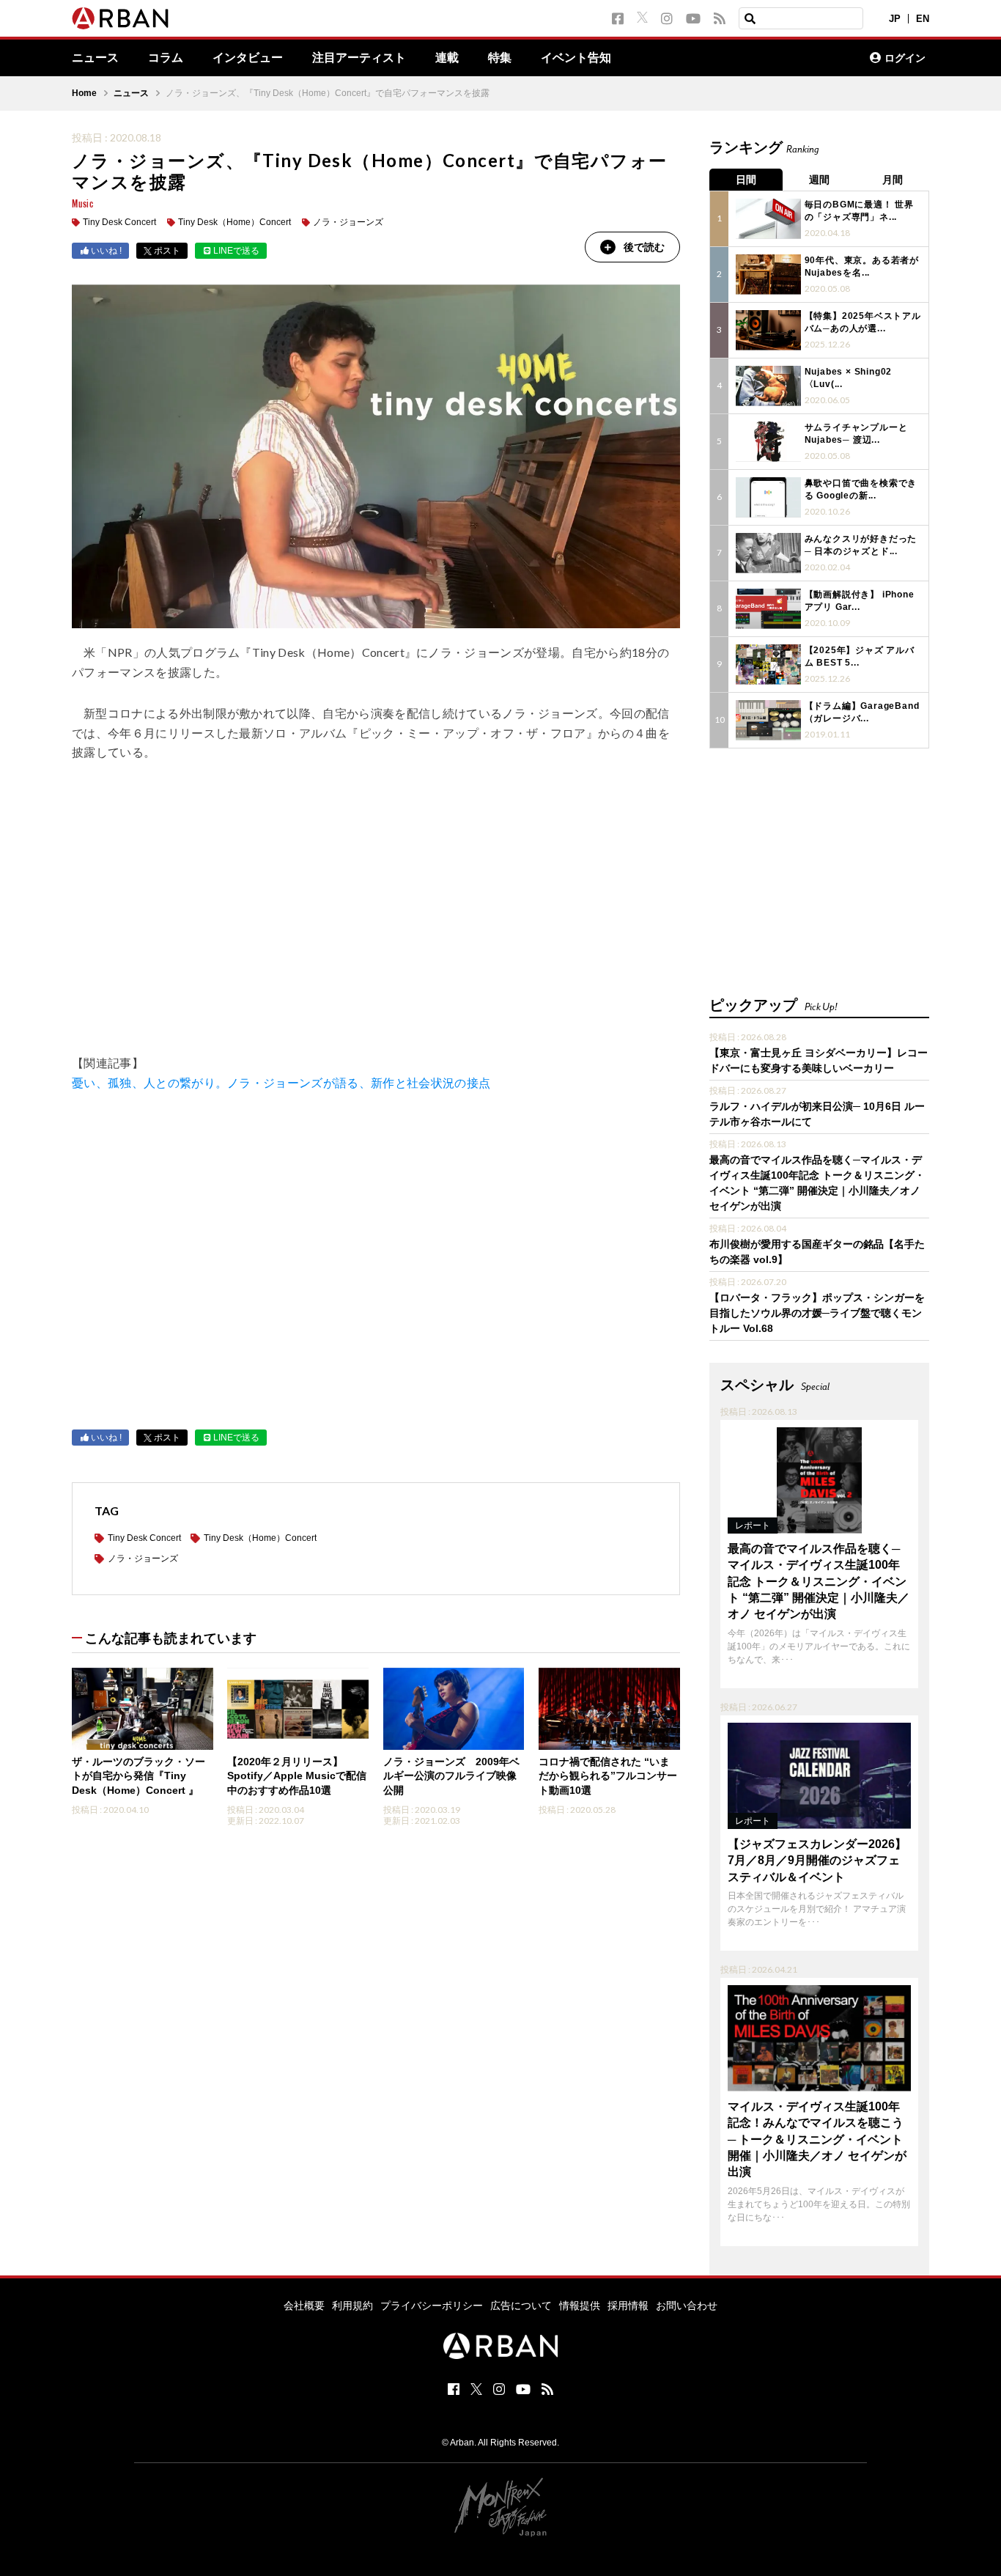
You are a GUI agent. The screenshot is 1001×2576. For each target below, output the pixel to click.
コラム (166, 58)
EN (923, 19)
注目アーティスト (359, 58)
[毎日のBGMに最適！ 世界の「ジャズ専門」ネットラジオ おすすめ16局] (768, 219)
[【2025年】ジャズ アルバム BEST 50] (768, 665)
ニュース (95, 58)
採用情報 (628, 2305)
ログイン (905, 58)
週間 (819, 180)
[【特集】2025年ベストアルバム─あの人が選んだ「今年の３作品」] (768, 330)
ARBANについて (794, 58)
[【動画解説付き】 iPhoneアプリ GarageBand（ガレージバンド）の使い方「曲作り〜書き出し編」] (768, 609)
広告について (521, 2305)
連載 (447, 58)
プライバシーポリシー (432, 2305)
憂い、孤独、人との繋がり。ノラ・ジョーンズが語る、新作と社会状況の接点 (281, 1082)
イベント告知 (576, 58)
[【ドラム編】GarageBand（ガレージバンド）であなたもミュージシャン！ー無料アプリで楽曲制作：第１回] (768, 720)
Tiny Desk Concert (119, 222)
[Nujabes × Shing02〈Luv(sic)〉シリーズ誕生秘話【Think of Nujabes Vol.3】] (768, 386)
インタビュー (248, 58)
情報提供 (580, 2305)
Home (84, 93)
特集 (500, 58)
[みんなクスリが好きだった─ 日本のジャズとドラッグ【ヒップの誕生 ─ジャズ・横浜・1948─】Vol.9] (768, 553)
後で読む (644, 247)
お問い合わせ (687, 2305)
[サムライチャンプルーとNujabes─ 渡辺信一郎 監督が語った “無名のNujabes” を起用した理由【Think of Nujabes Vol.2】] (768, 442)
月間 (893, 180)
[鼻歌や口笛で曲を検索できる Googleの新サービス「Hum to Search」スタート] (768, 497)
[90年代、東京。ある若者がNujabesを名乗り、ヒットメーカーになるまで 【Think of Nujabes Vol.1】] (768, 275)
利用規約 (352, 2305)
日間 (746, 180)
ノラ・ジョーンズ (348, 222)
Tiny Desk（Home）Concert (234, 222)
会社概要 (304, 2305)
